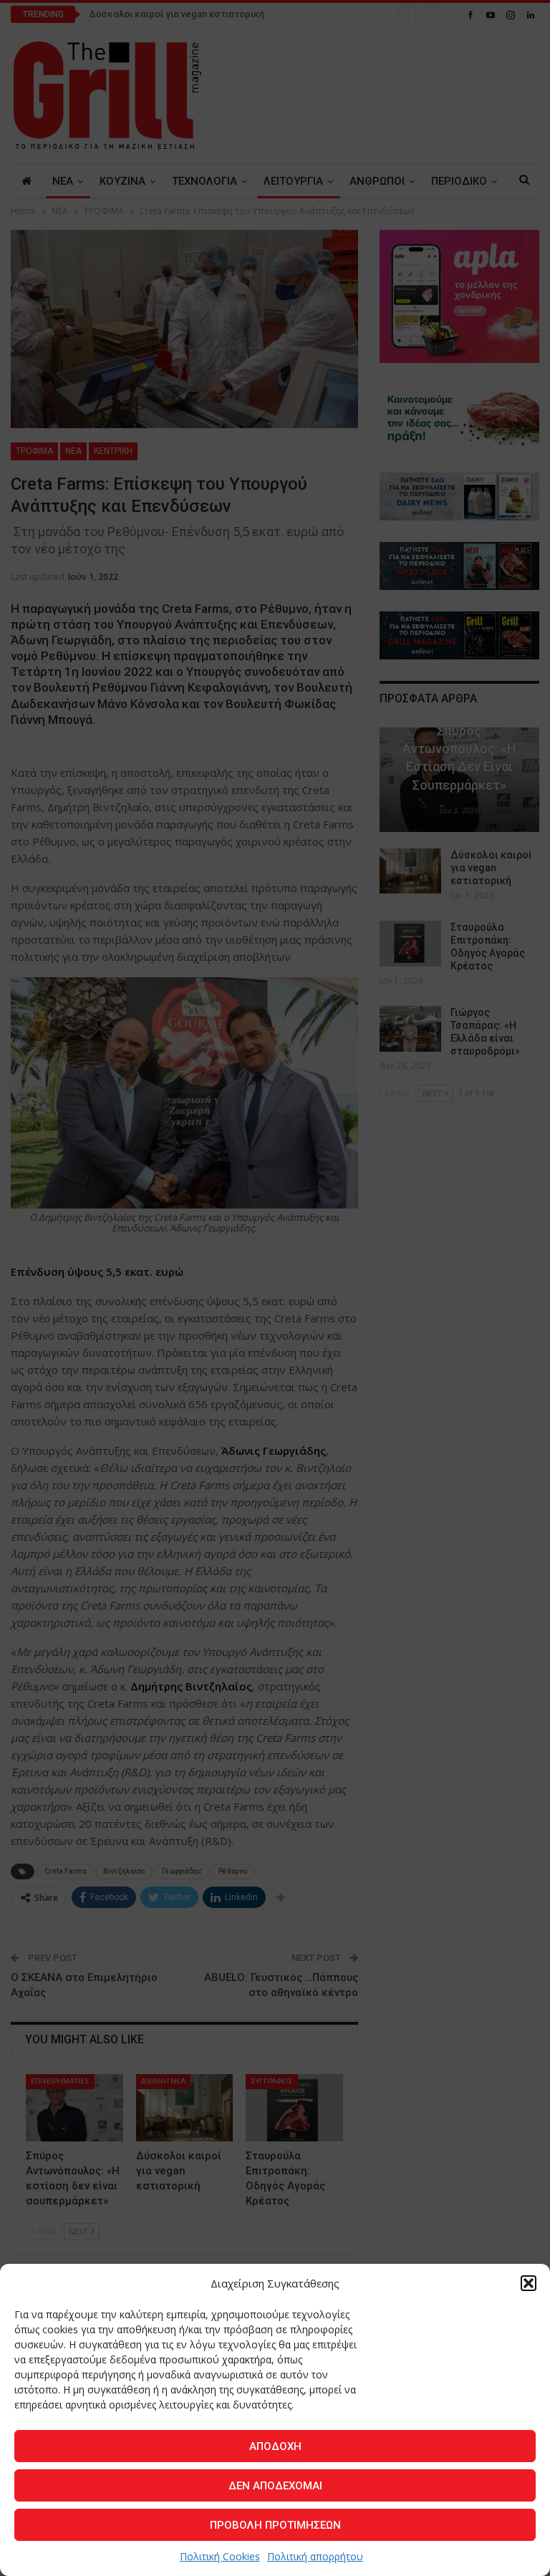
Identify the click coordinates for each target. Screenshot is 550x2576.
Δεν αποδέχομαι (275, 2486)
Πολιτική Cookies (220, 2556)
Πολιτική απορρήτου (315, 2556)
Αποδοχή (275, 2446)
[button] (529, 2283)
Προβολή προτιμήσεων (275, 2525)
